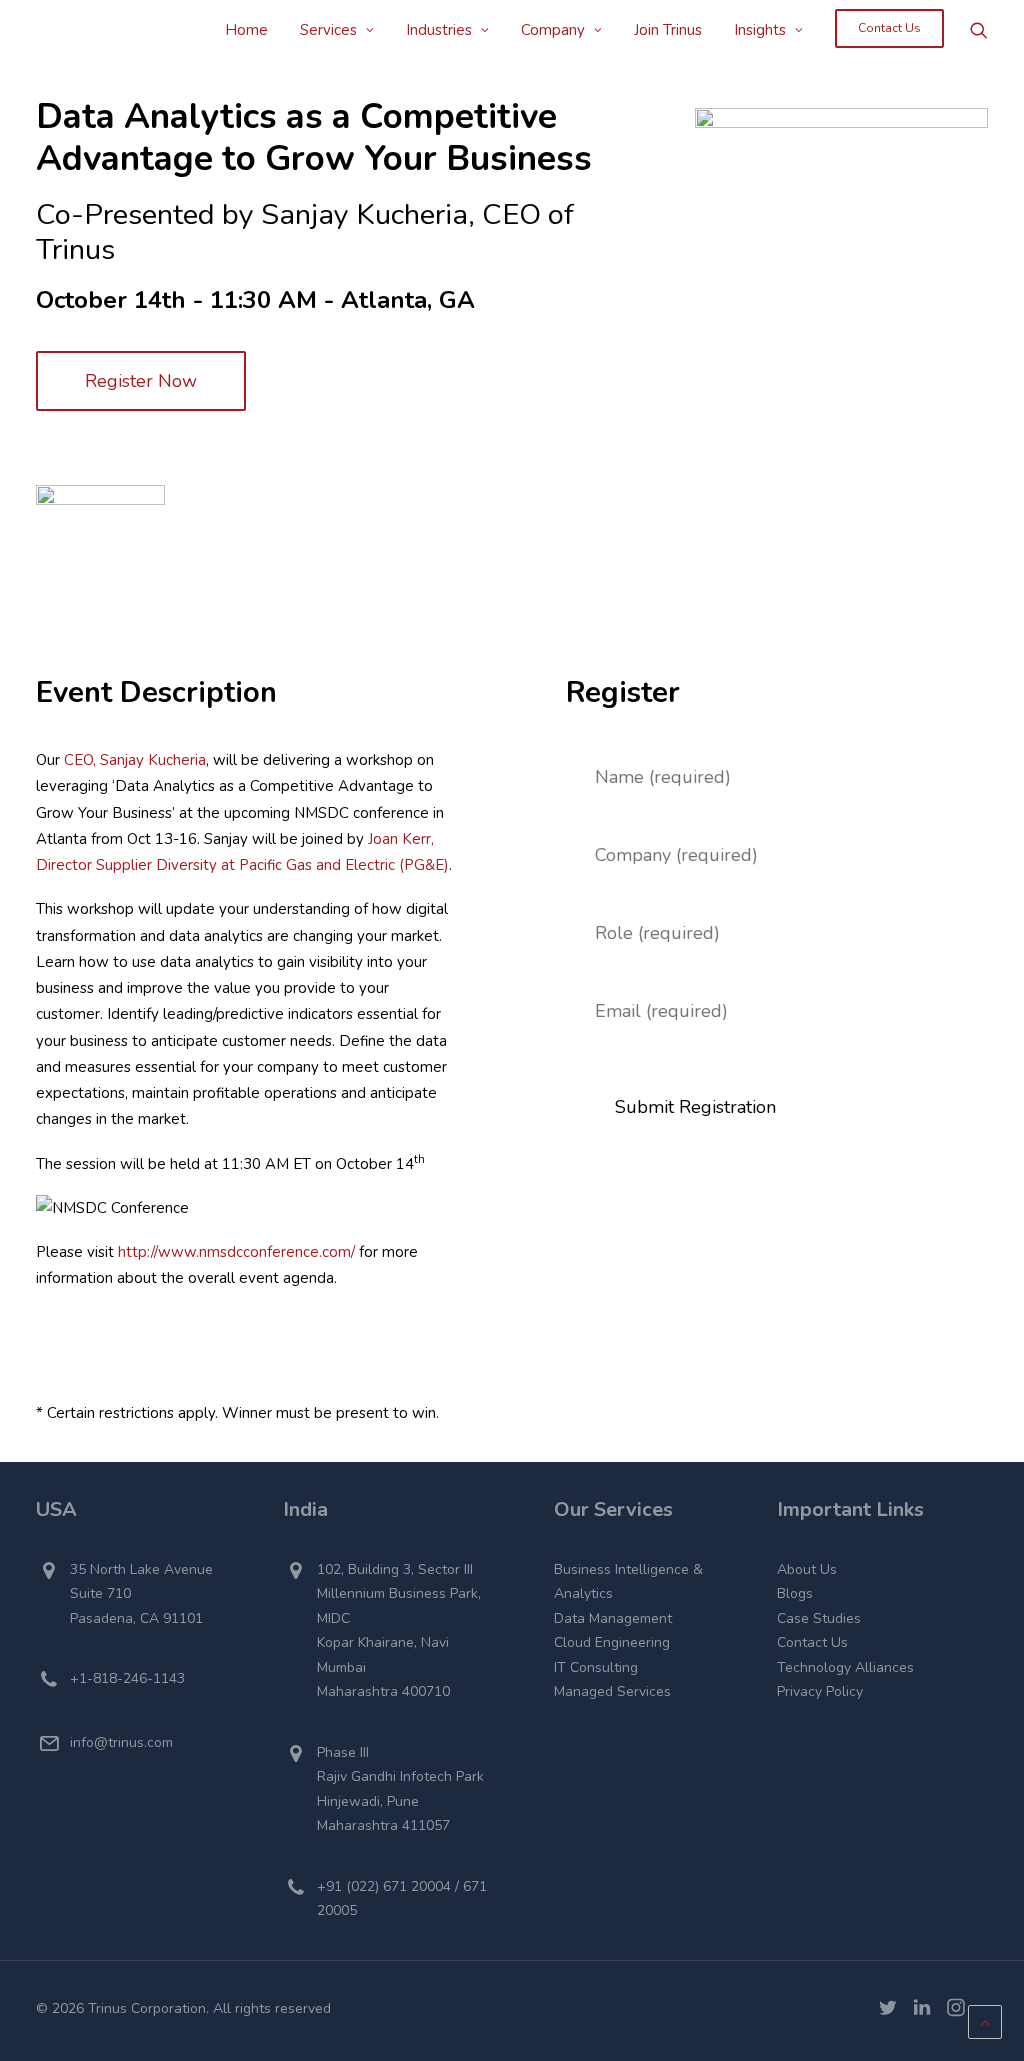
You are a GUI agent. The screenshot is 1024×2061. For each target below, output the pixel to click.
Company (553, 30)
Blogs (795, 1593)
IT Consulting (596, 1667)
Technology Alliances (845, 1667)
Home (246, 30)
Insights (760, 30)
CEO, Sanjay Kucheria (135, 760)
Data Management (613, 1618)
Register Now (141, 381)
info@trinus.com (121, 1742)
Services (328, 30)
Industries (439, 30)
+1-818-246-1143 (127, 1678)
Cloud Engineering (612, 1642)
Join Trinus (668, 30)
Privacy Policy (820, 1691)
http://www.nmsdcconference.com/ (236, 1252)
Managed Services (612, 1691)
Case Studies (819, 1618)
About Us (807, 1569)
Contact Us (812, 1642)
